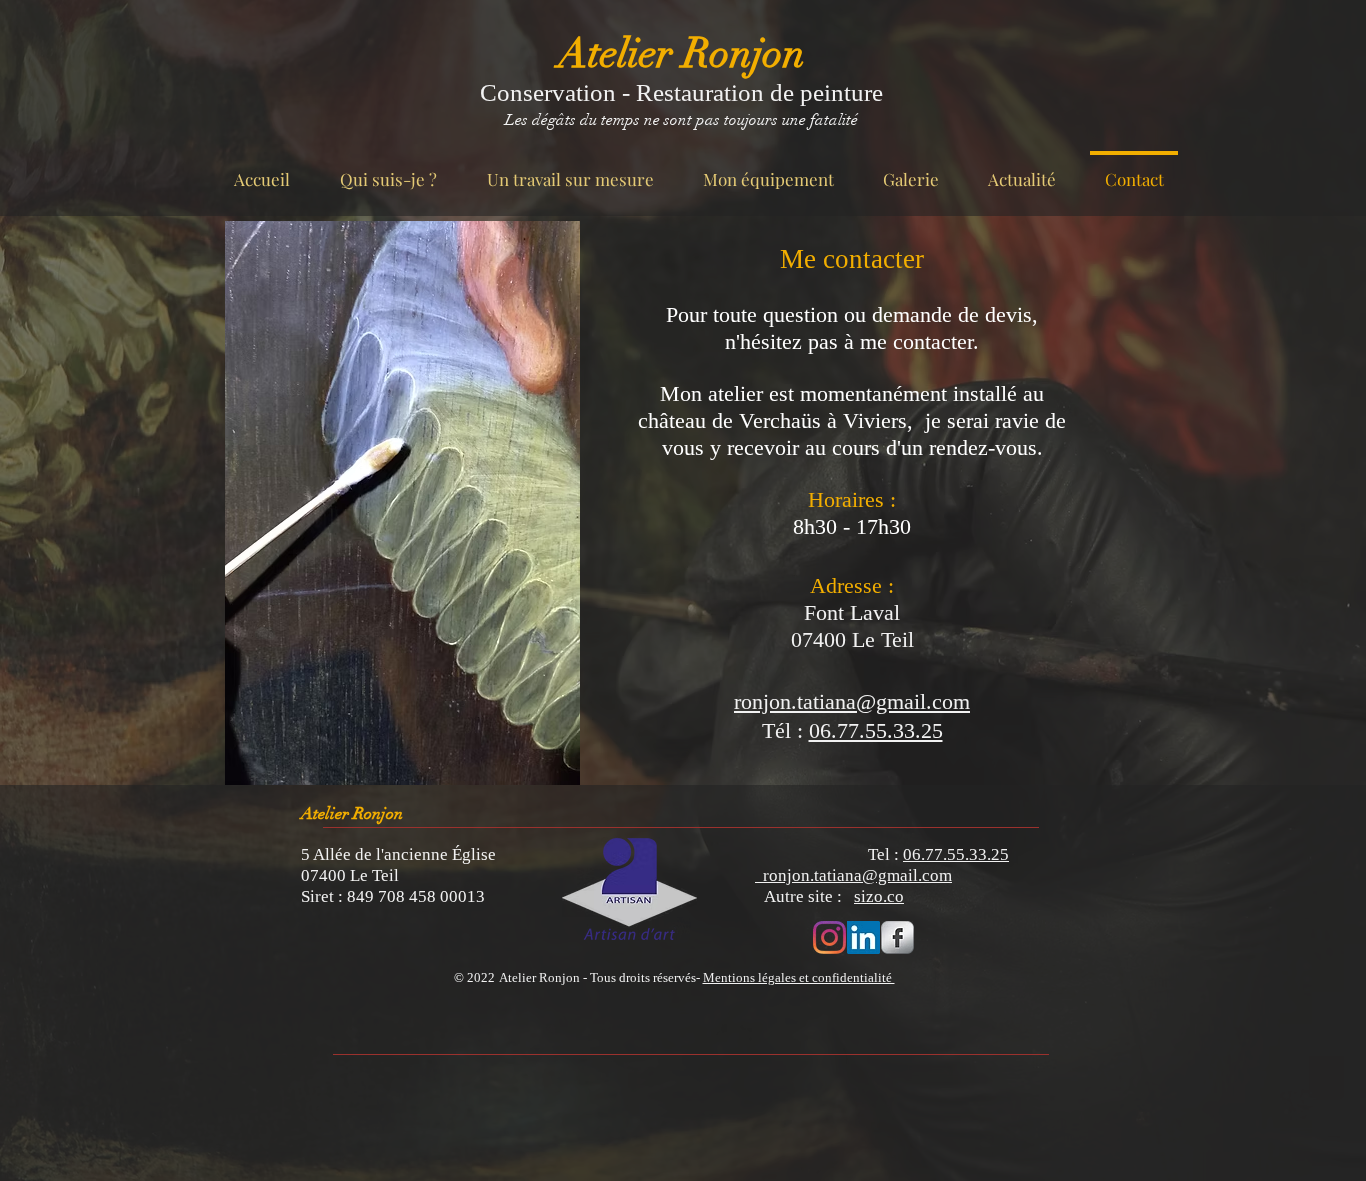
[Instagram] (829, 937)
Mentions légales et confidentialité (799, 977)
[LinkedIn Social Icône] (863, 937)
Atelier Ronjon (681, 53)
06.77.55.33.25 (876, 730)
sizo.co (879, 896)
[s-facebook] (897, 937)
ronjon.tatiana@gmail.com (853, 875)
